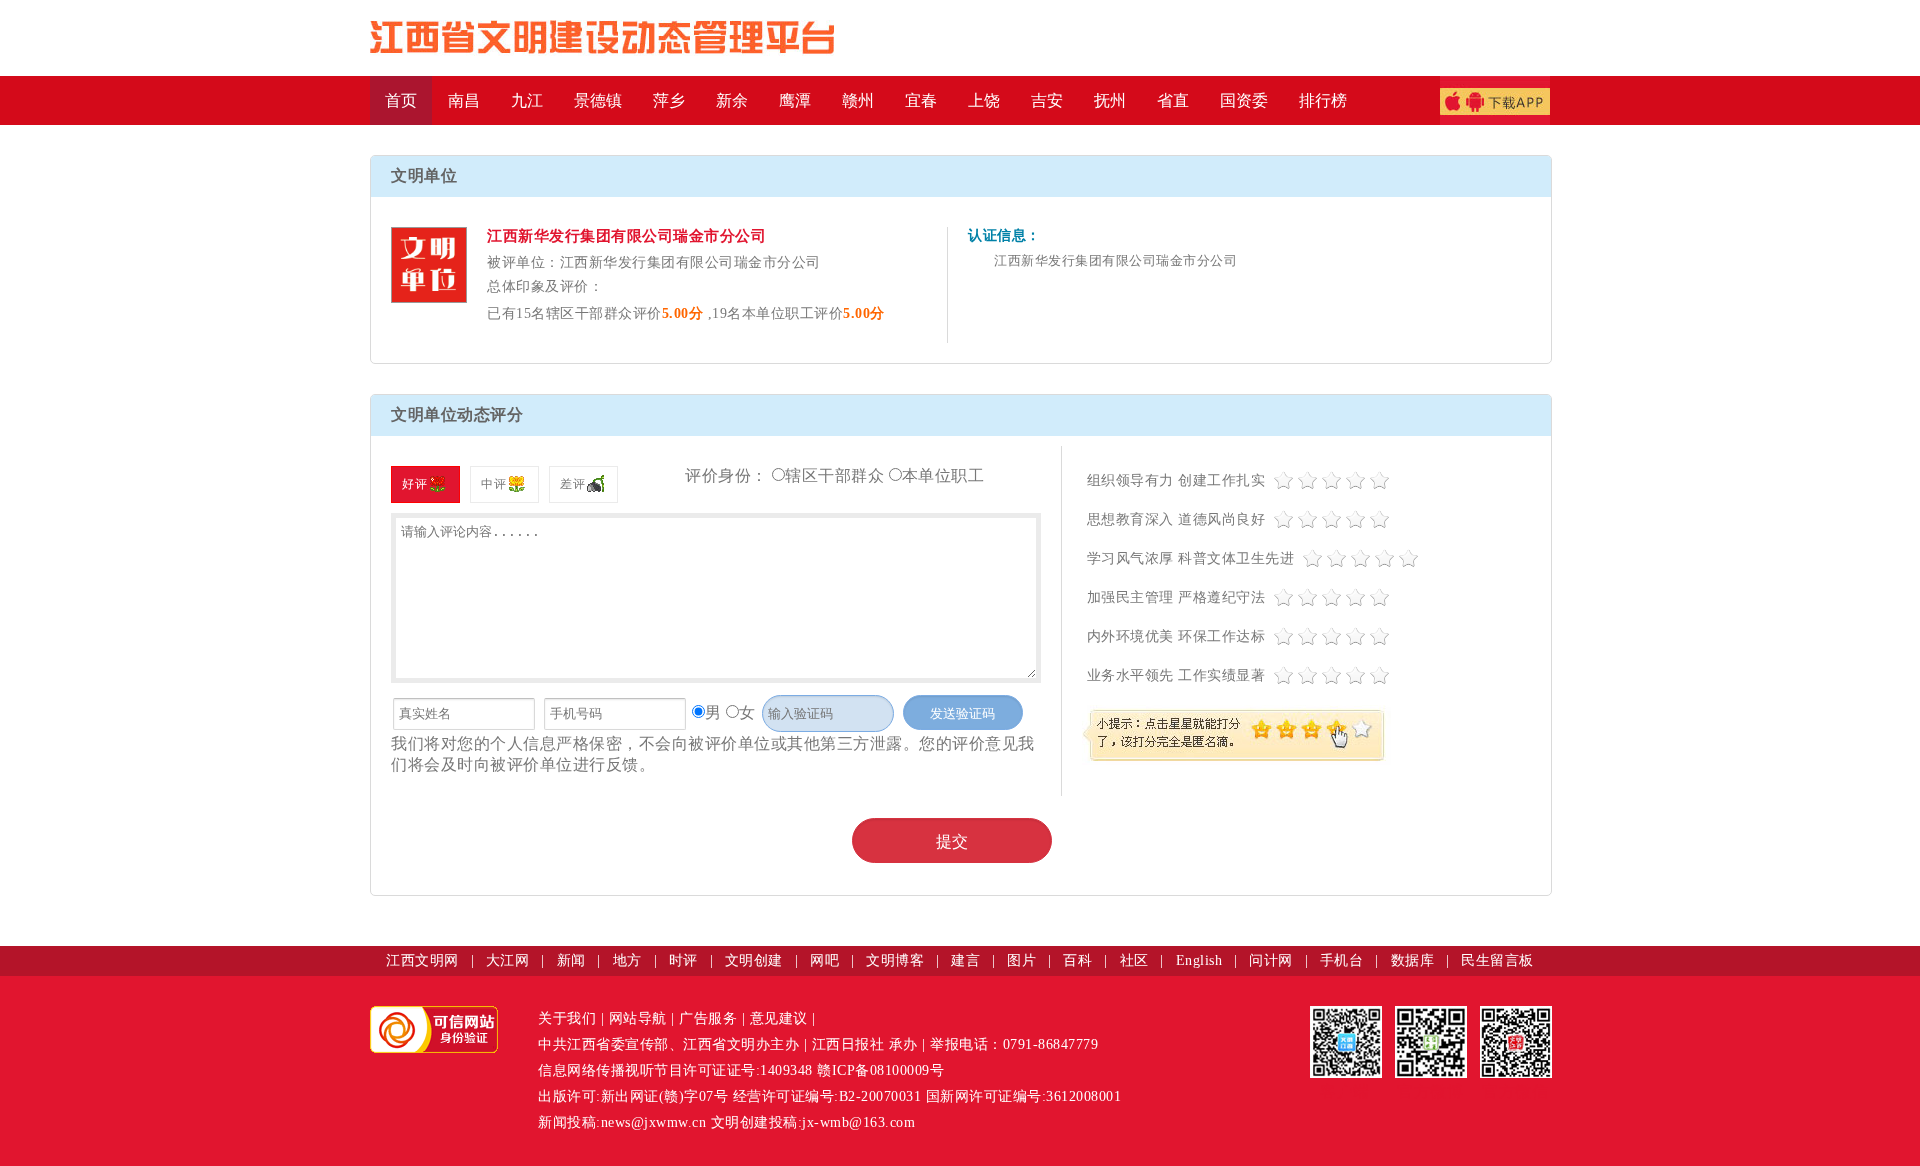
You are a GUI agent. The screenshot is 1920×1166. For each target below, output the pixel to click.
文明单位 (424, 175)
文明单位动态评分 (457, 414)
